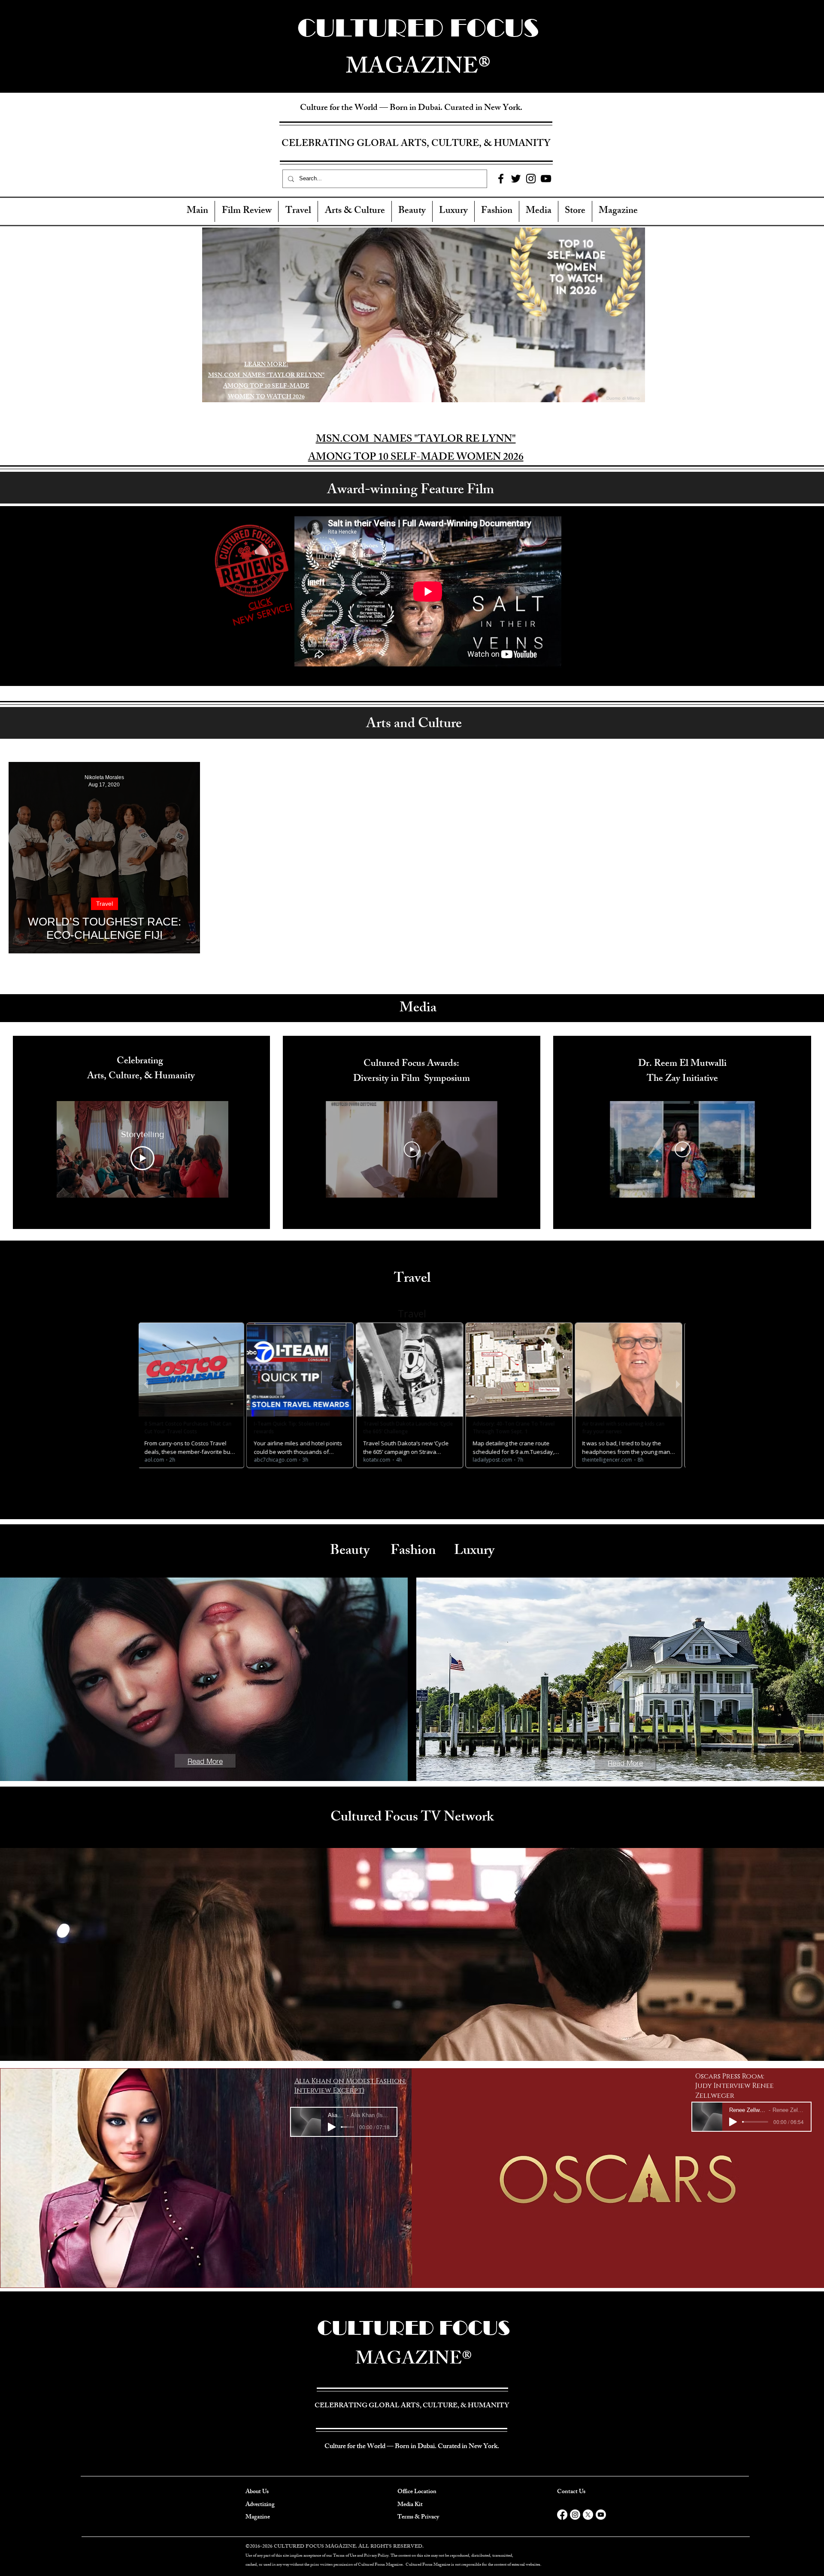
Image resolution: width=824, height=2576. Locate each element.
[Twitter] (516, 179)
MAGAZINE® (414, 2361)
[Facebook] (501, 179)
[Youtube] (601, 2515)
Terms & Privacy (418, 2517)
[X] (588, 2515)
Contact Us (571, 2492)
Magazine (258, 2517)
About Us (257, 2492)
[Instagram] (531, 179)
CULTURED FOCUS (414, 2328)
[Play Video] (142, 1158)
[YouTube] (546, 179)
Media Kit (410, 2505)
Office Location (417, 2492)
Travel (105, 904)
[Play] (332, 2127)
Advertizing (260, 2505)
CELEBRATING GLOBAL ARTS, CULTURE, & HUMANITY (416, 144)
